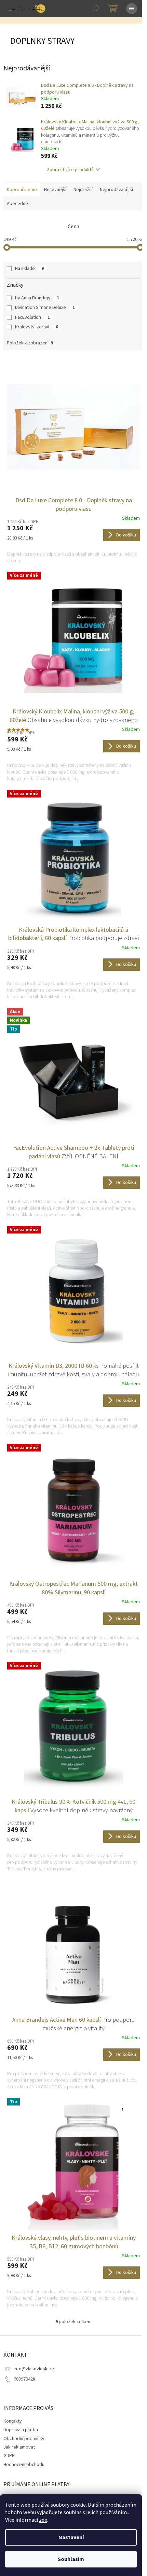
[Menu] (132, 9)
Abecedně (17, 204)
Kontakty (13, 2421)
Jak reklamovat (19, 2447)
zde (43, 2520)
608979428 (24, 2379)
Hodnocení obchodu (24, 2465)
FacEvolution (32, 317)
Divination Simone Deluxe (45, 308)
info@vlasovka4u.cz (34, 2369)
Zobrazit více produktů (70, 170)
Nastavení (71, 2537)
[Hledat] (96, 9)
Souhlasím (71, 2559)
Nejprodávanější (116, 190)
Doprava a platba (21, 2430)
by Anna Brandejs (37, 298)
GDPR (9, 2456)
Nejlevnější (55, 190)
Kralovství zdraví (37, 327)
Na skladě (29, 269)
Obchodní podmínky (24, 2439)
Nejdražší (83, 190)
